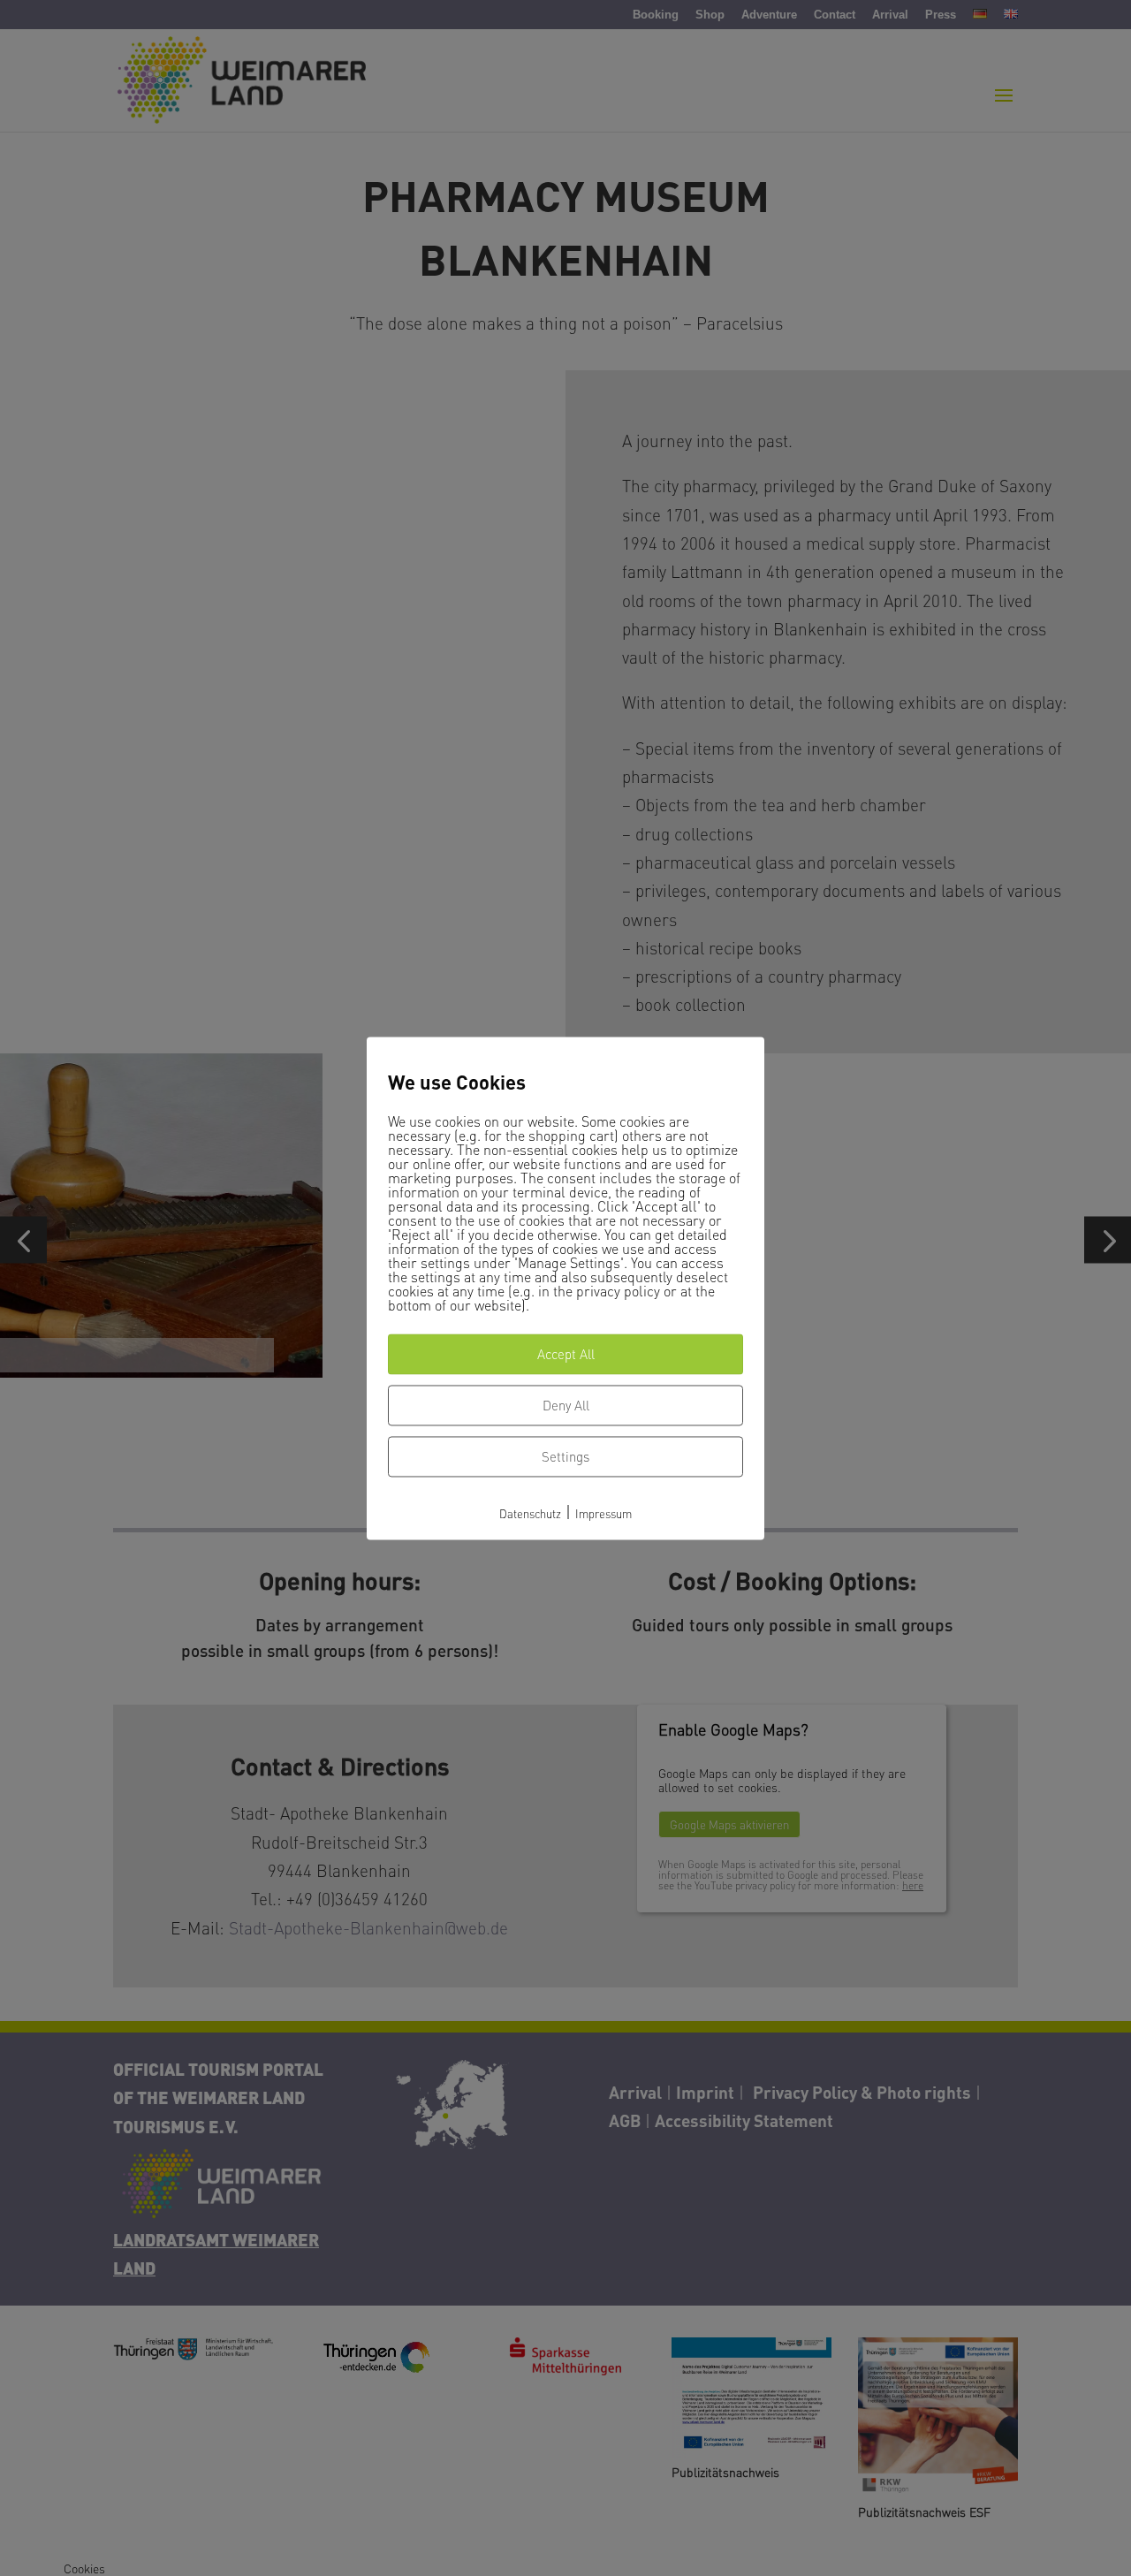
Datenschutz (530, 1514)
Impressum (603, 1514)
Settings (565, 1457)
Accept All (566, 1355)
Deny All (566, 1406)
